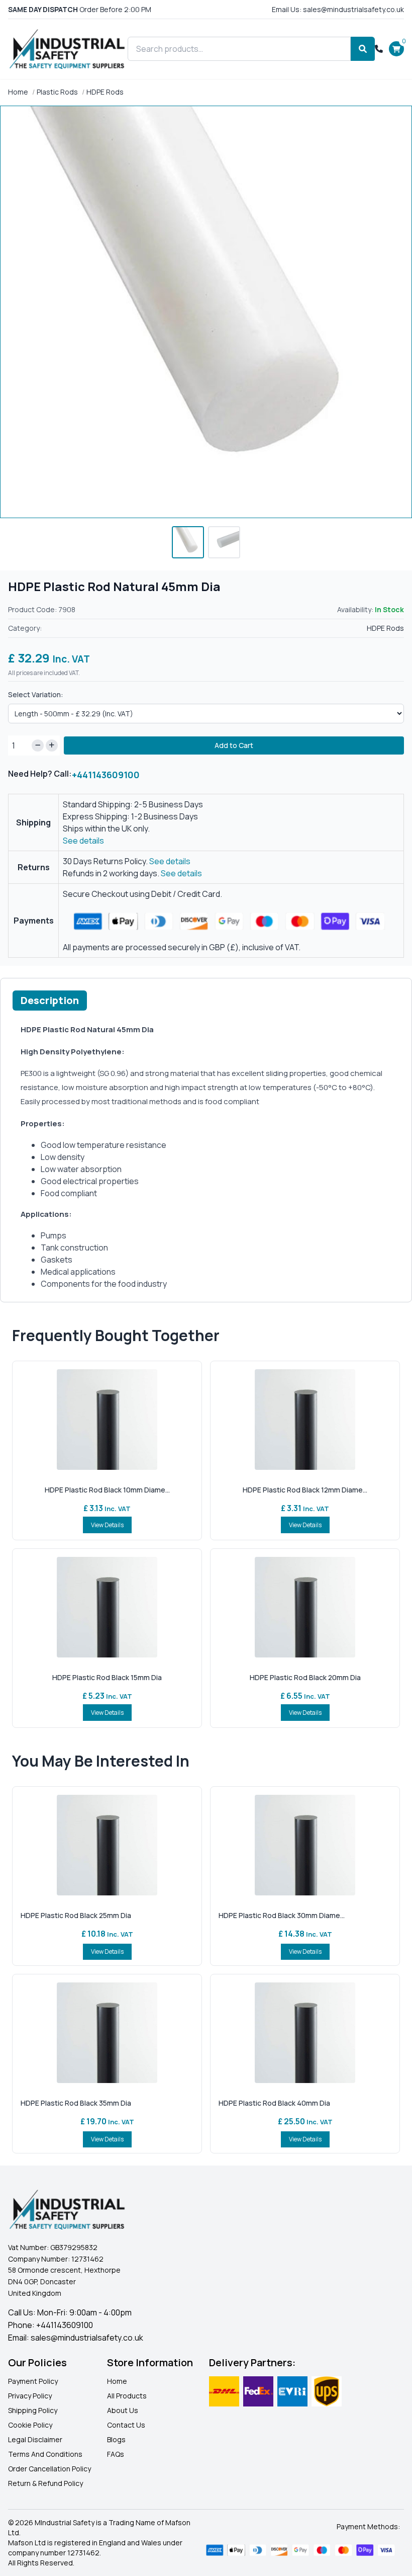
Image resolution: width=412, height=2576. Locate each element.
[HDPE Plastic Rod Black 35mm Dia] (107, 2033)
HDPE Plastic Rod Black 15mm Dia (107, 1677)
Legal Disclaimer (35, 2439)
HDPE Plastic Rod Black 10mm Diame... (107, 1490)
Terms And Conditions (45, 2454)
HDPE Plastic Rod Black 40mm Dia (274, 2103)
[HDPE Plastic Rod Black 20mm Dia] (305, 1607)
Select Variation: (36, 694)
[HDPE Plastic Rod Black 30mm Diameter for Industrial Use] (305, 1845)
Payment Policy (33, 2381)
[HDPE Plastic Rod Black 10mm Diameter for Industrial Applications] (107, 1420)
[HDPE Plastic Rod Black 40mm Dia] (305, 2033)
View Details (107, 1525)
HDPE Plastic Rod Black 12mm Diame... (305, 1490)
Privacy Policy (30, 2396)
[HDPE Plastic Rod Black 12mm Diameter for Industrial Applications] (305, 1420)
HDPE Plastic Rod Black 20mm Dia (305, 1677)
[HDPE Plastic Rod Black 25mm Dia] (107, 1845)
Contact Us (126, 2425)
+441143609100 (106, 775)
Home (18, 92)
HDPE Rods (105, 92)
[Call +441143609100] (379, 49)
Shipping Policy (33, 2410)
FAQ (114, 2454)
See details (83, 841)
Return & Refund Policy (45, 2483)
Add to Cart (234, 745)
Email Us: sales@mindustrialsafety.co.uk (338, 9)
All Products (127, 2396)
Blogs (116, 2439)
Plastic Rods (57, 92)
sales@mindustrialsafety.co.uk (87, 2338)
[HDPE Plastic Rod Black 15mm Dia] (107, 1607)
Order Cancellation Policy (49, 2469)
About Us (123, 2410)
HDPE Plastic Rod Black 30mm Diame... (282, 1915)
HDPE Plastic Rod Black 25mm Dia (76, 1915)
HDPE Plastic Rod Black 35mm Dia (76, 2103)
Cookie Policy (30, 2425)
